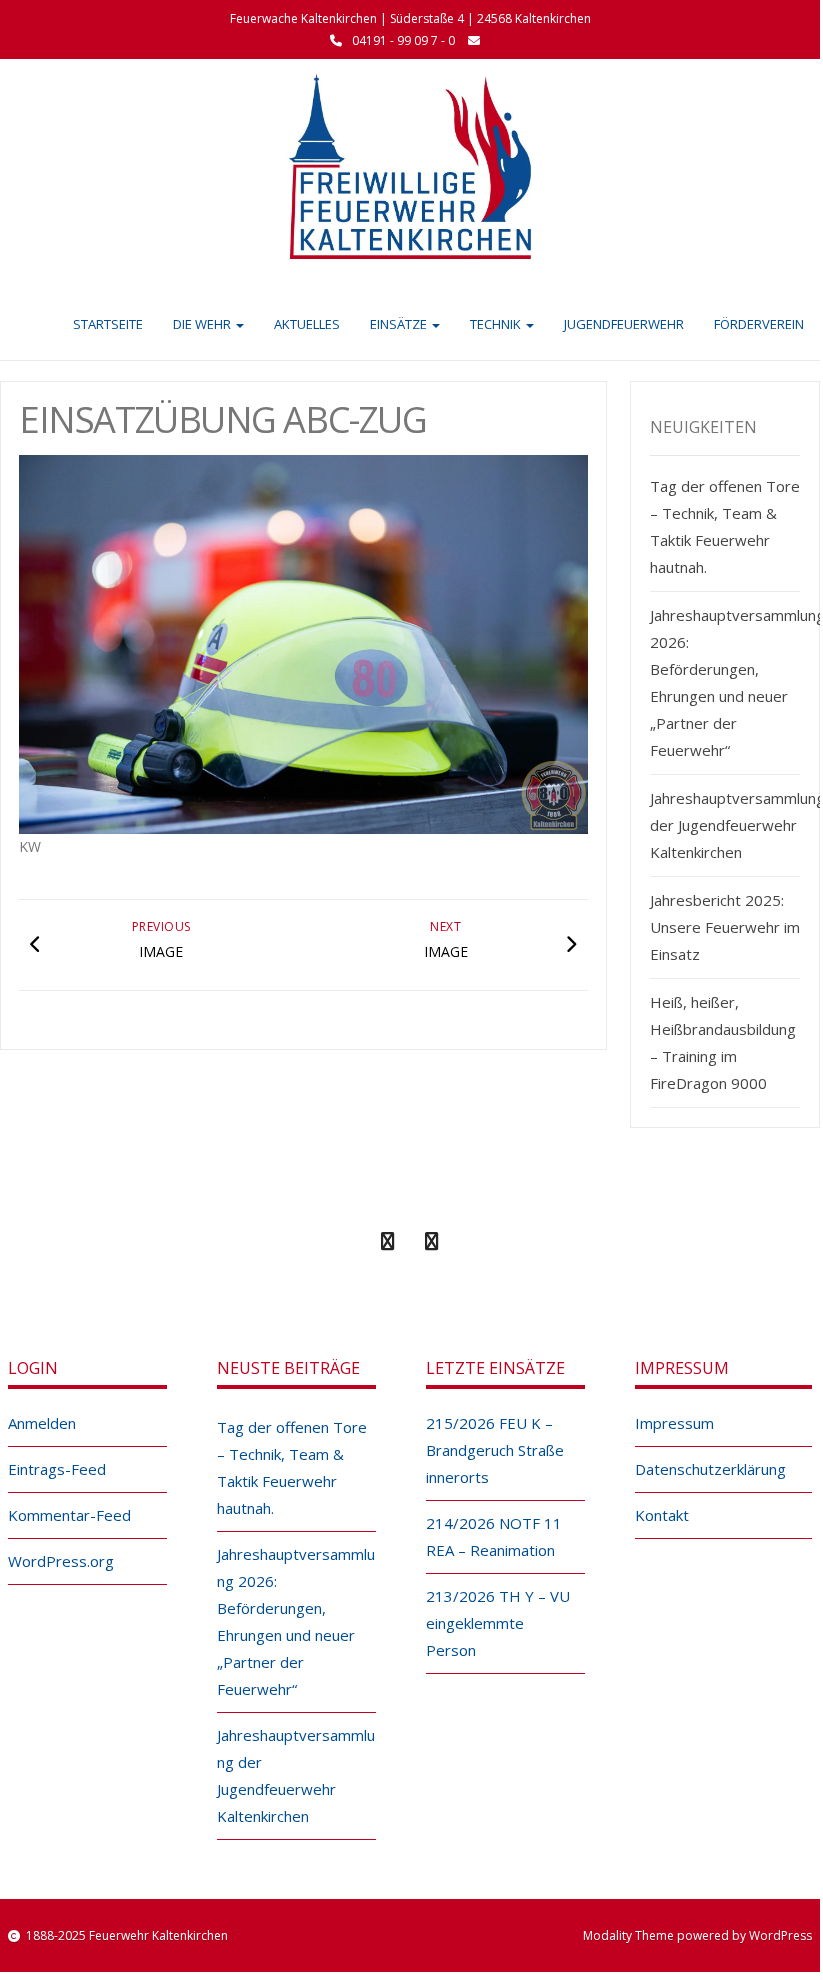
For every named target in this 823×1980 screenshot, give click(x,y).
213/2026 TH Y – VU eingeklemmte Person (498, 1623)
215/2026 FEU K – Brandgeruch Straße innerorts (495, 1450)
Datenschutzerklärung (710, 1469)
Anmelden (42, 1423)
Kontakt (662, 1515)
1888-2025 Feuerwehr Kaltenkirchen (127, 1935)
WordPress (780, 1935)
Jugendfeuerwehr (624, 324)
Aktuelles (307, 324)
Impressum (674, 1423)
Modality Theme (628, 1935)
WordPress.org (61, 1561)
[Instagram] (432, 1242)
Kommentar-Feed (69, 1515)
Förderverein (759, 324)
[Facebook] (388, 1242)
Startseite (108, 324)
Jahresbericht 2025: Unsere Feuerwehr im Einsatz (725, 927)
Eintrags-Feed (57, 1469)
